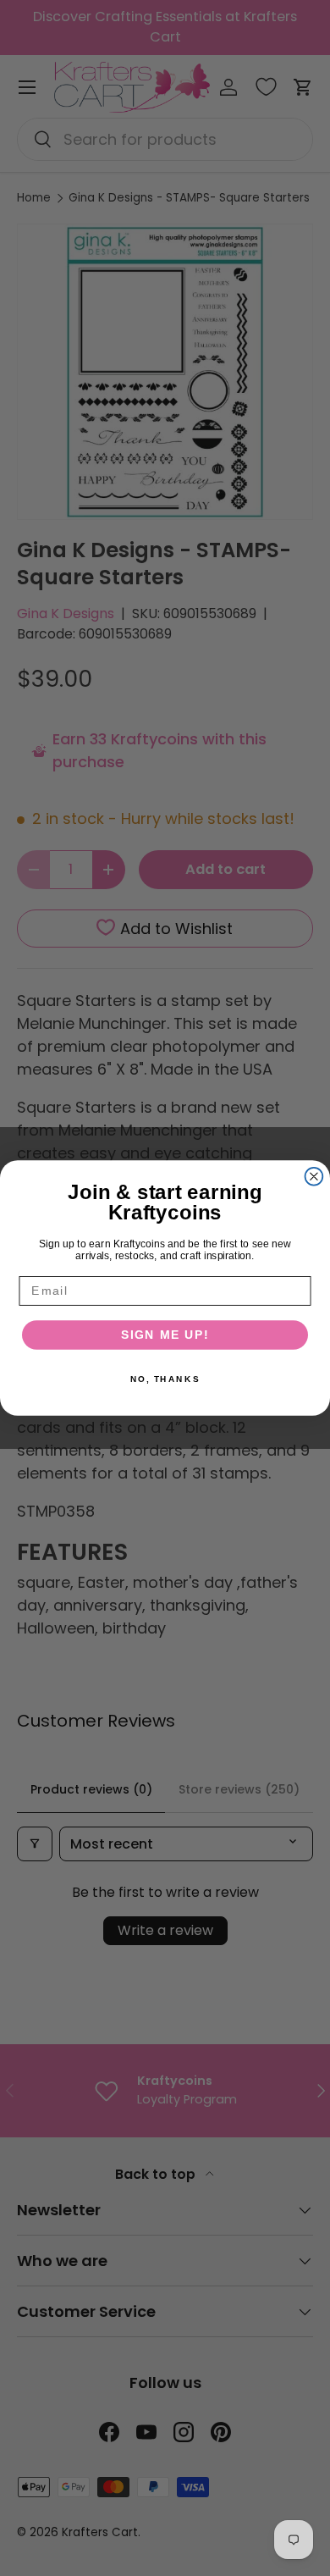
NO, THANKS (165, 1379)
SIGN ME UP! (165, 1335)
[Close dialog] (314, 1177)
